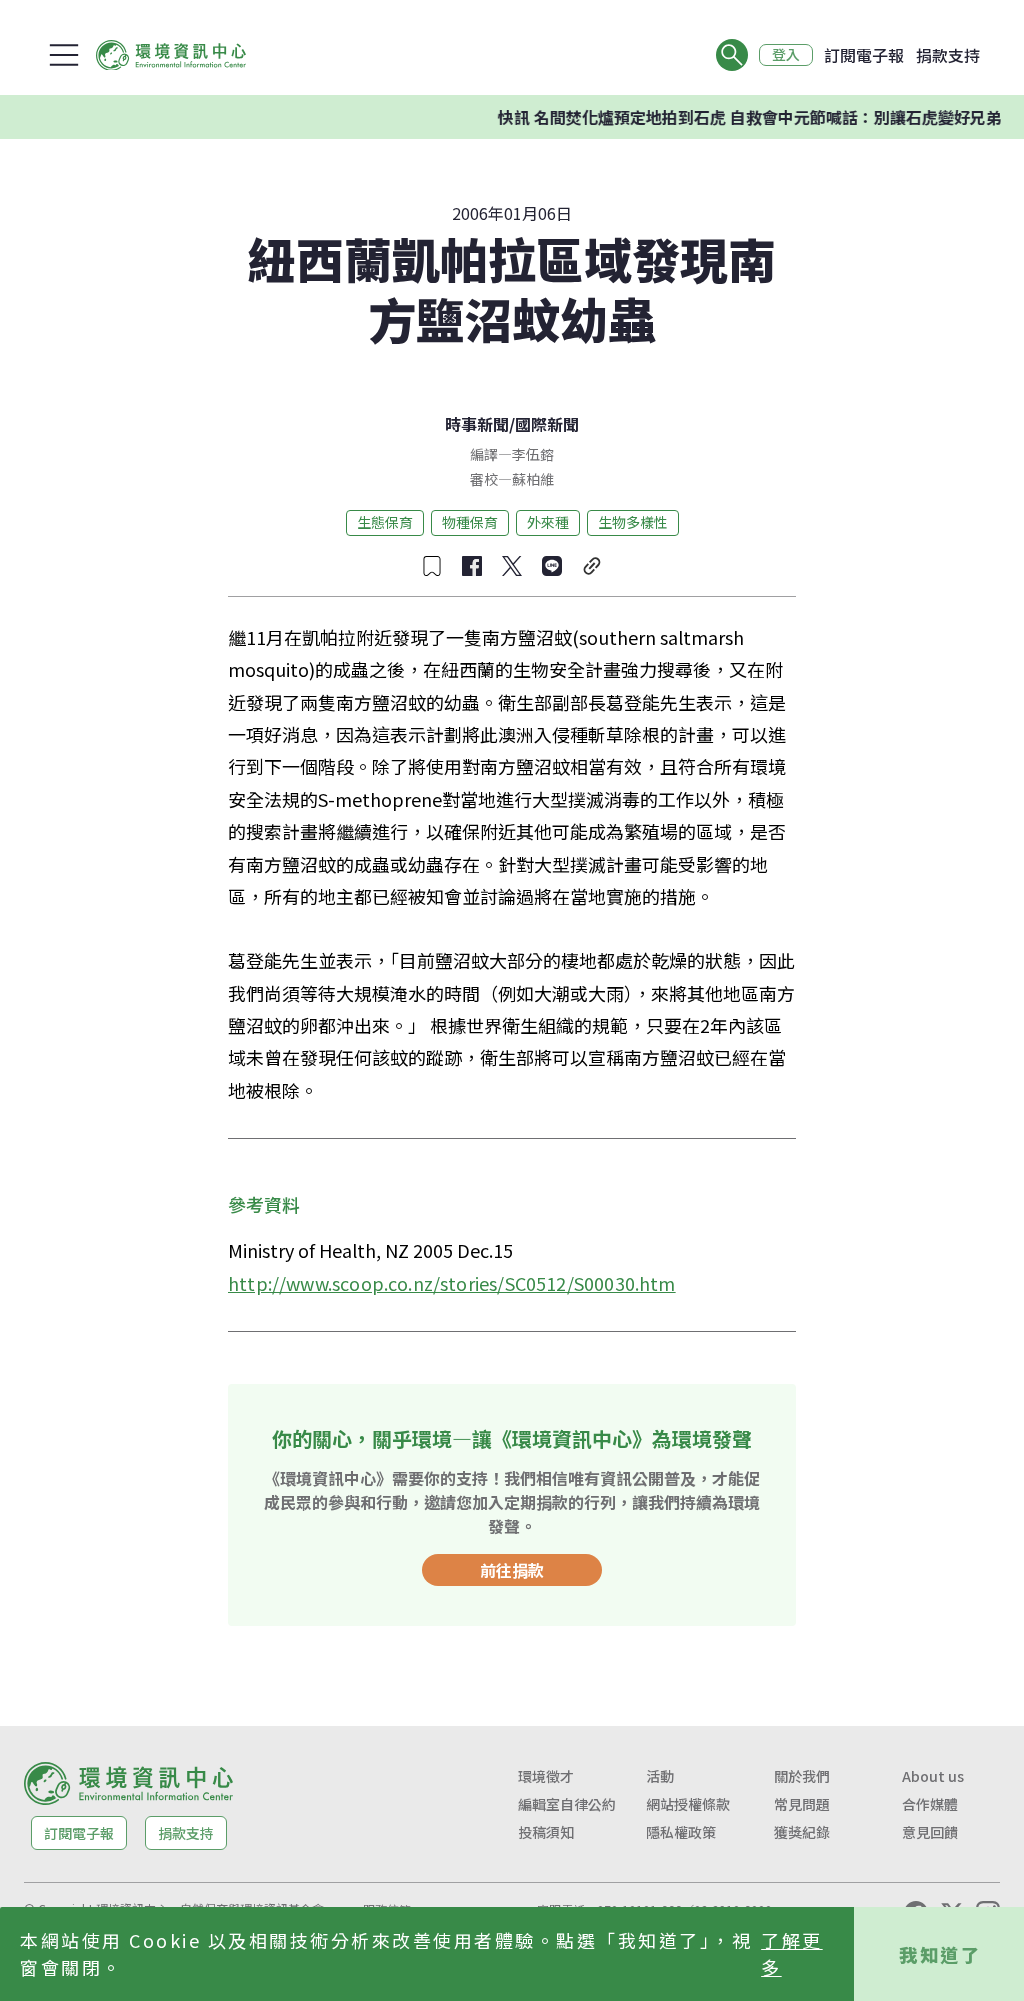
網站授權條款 (688, 1804)
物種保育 (470, 522)
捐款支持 (948, 55)
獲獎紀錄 (802, 1832)
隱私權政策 (681, 1832)
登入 (786, 55)
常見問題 (802, 1804)
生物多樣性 (633, 522)
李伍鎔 (533, 454)
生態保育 (385, 522)
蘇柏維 (533, 479)
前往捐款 (512, 1570)
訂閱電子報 (864, 55)
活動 (660, 1776)
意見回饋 (930, 1832)
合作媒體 (930, 1804)
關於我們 (802, 1776)
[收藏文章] (432, 566)
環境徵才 (546, 1776)
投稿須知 (546, 1832)
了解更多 (792, 1953)
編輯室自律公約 (567, 1804)
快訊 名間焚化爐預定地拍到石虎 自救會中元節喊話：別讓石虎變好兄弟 (727, 117)
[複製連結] (592, 566)
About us (933, 1776)
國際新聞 (547, 424)
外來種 (548, 522)
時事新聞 (477, 424)
